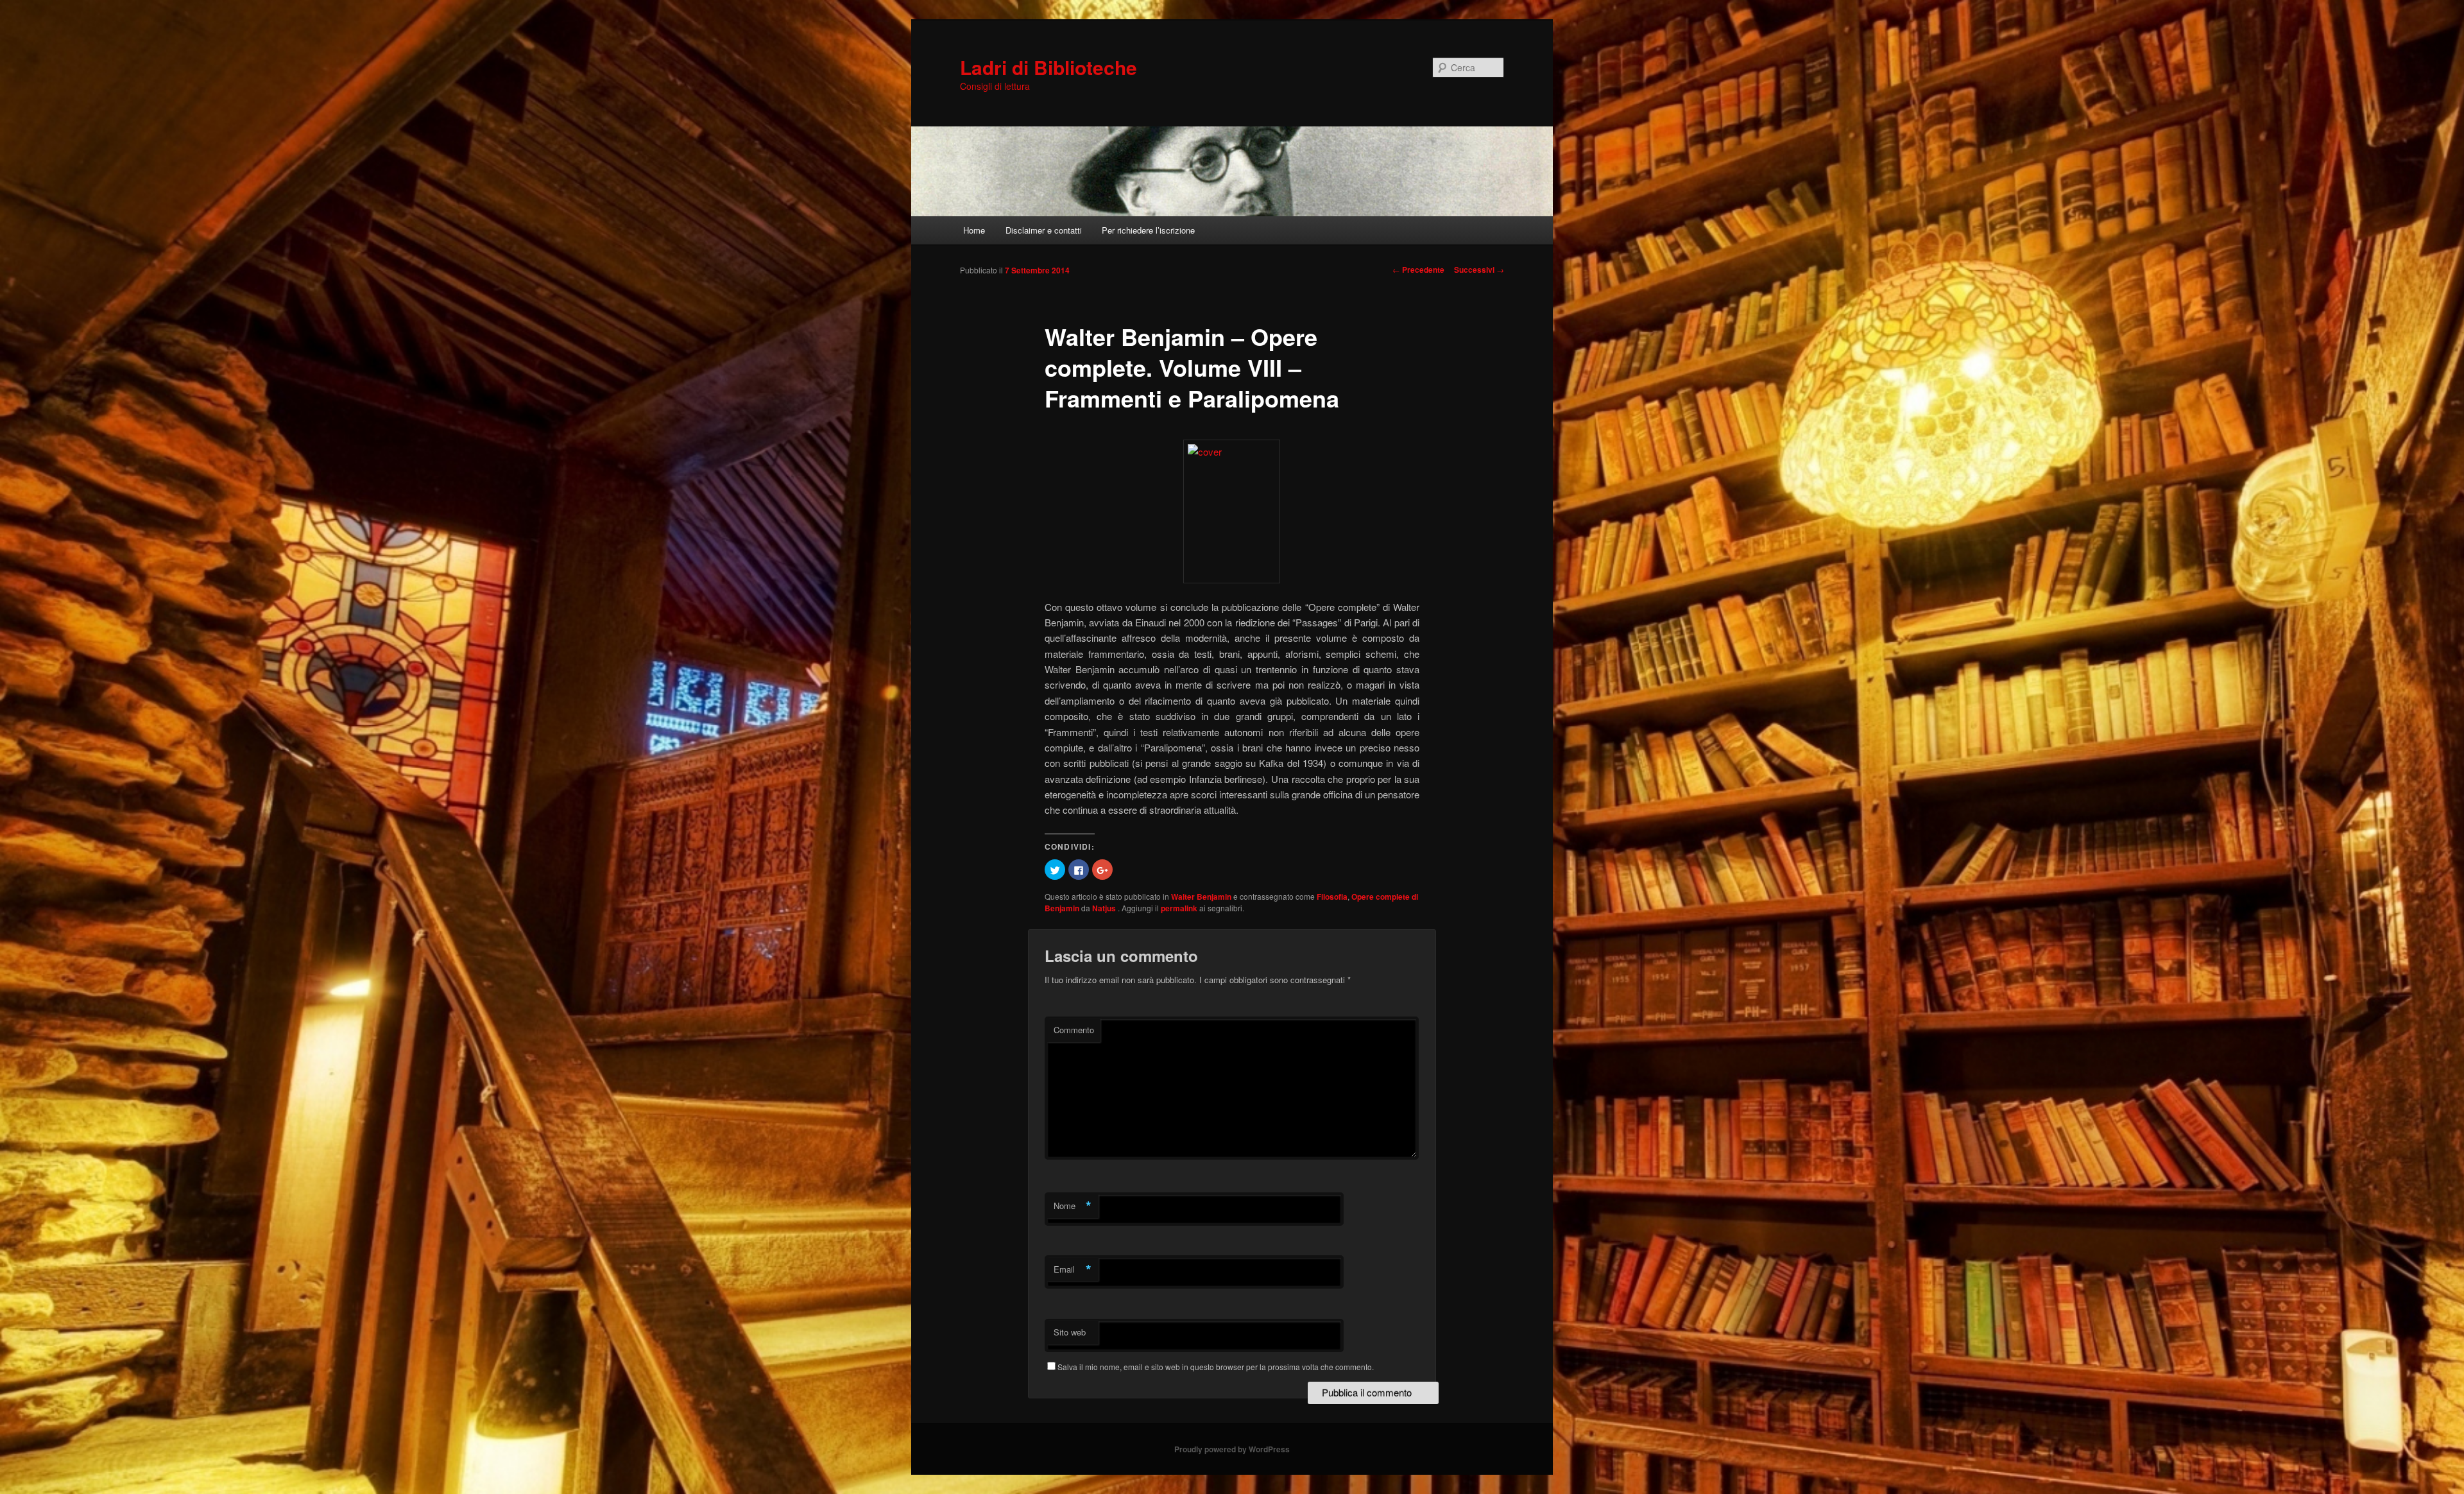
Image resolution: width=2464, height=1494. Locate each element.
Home (974, 230)
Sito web (1070, 1332)
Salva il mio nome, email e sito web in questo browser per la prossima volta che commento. (1216, 1367)
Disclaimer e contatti (1044, 230)
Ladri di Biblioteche (1048, 67)
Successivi (1479, 270)
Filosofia (1332, 897)
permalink (1179, 908)
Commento (1074, 1030)
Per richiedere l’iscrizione (1148, 230)
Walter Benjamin (1201, 897)
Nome (1073, 1206)
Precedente (1418, 270)
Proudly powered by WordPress (1232, 1449)
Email (1073, 1269)
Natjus (1105, 908)
